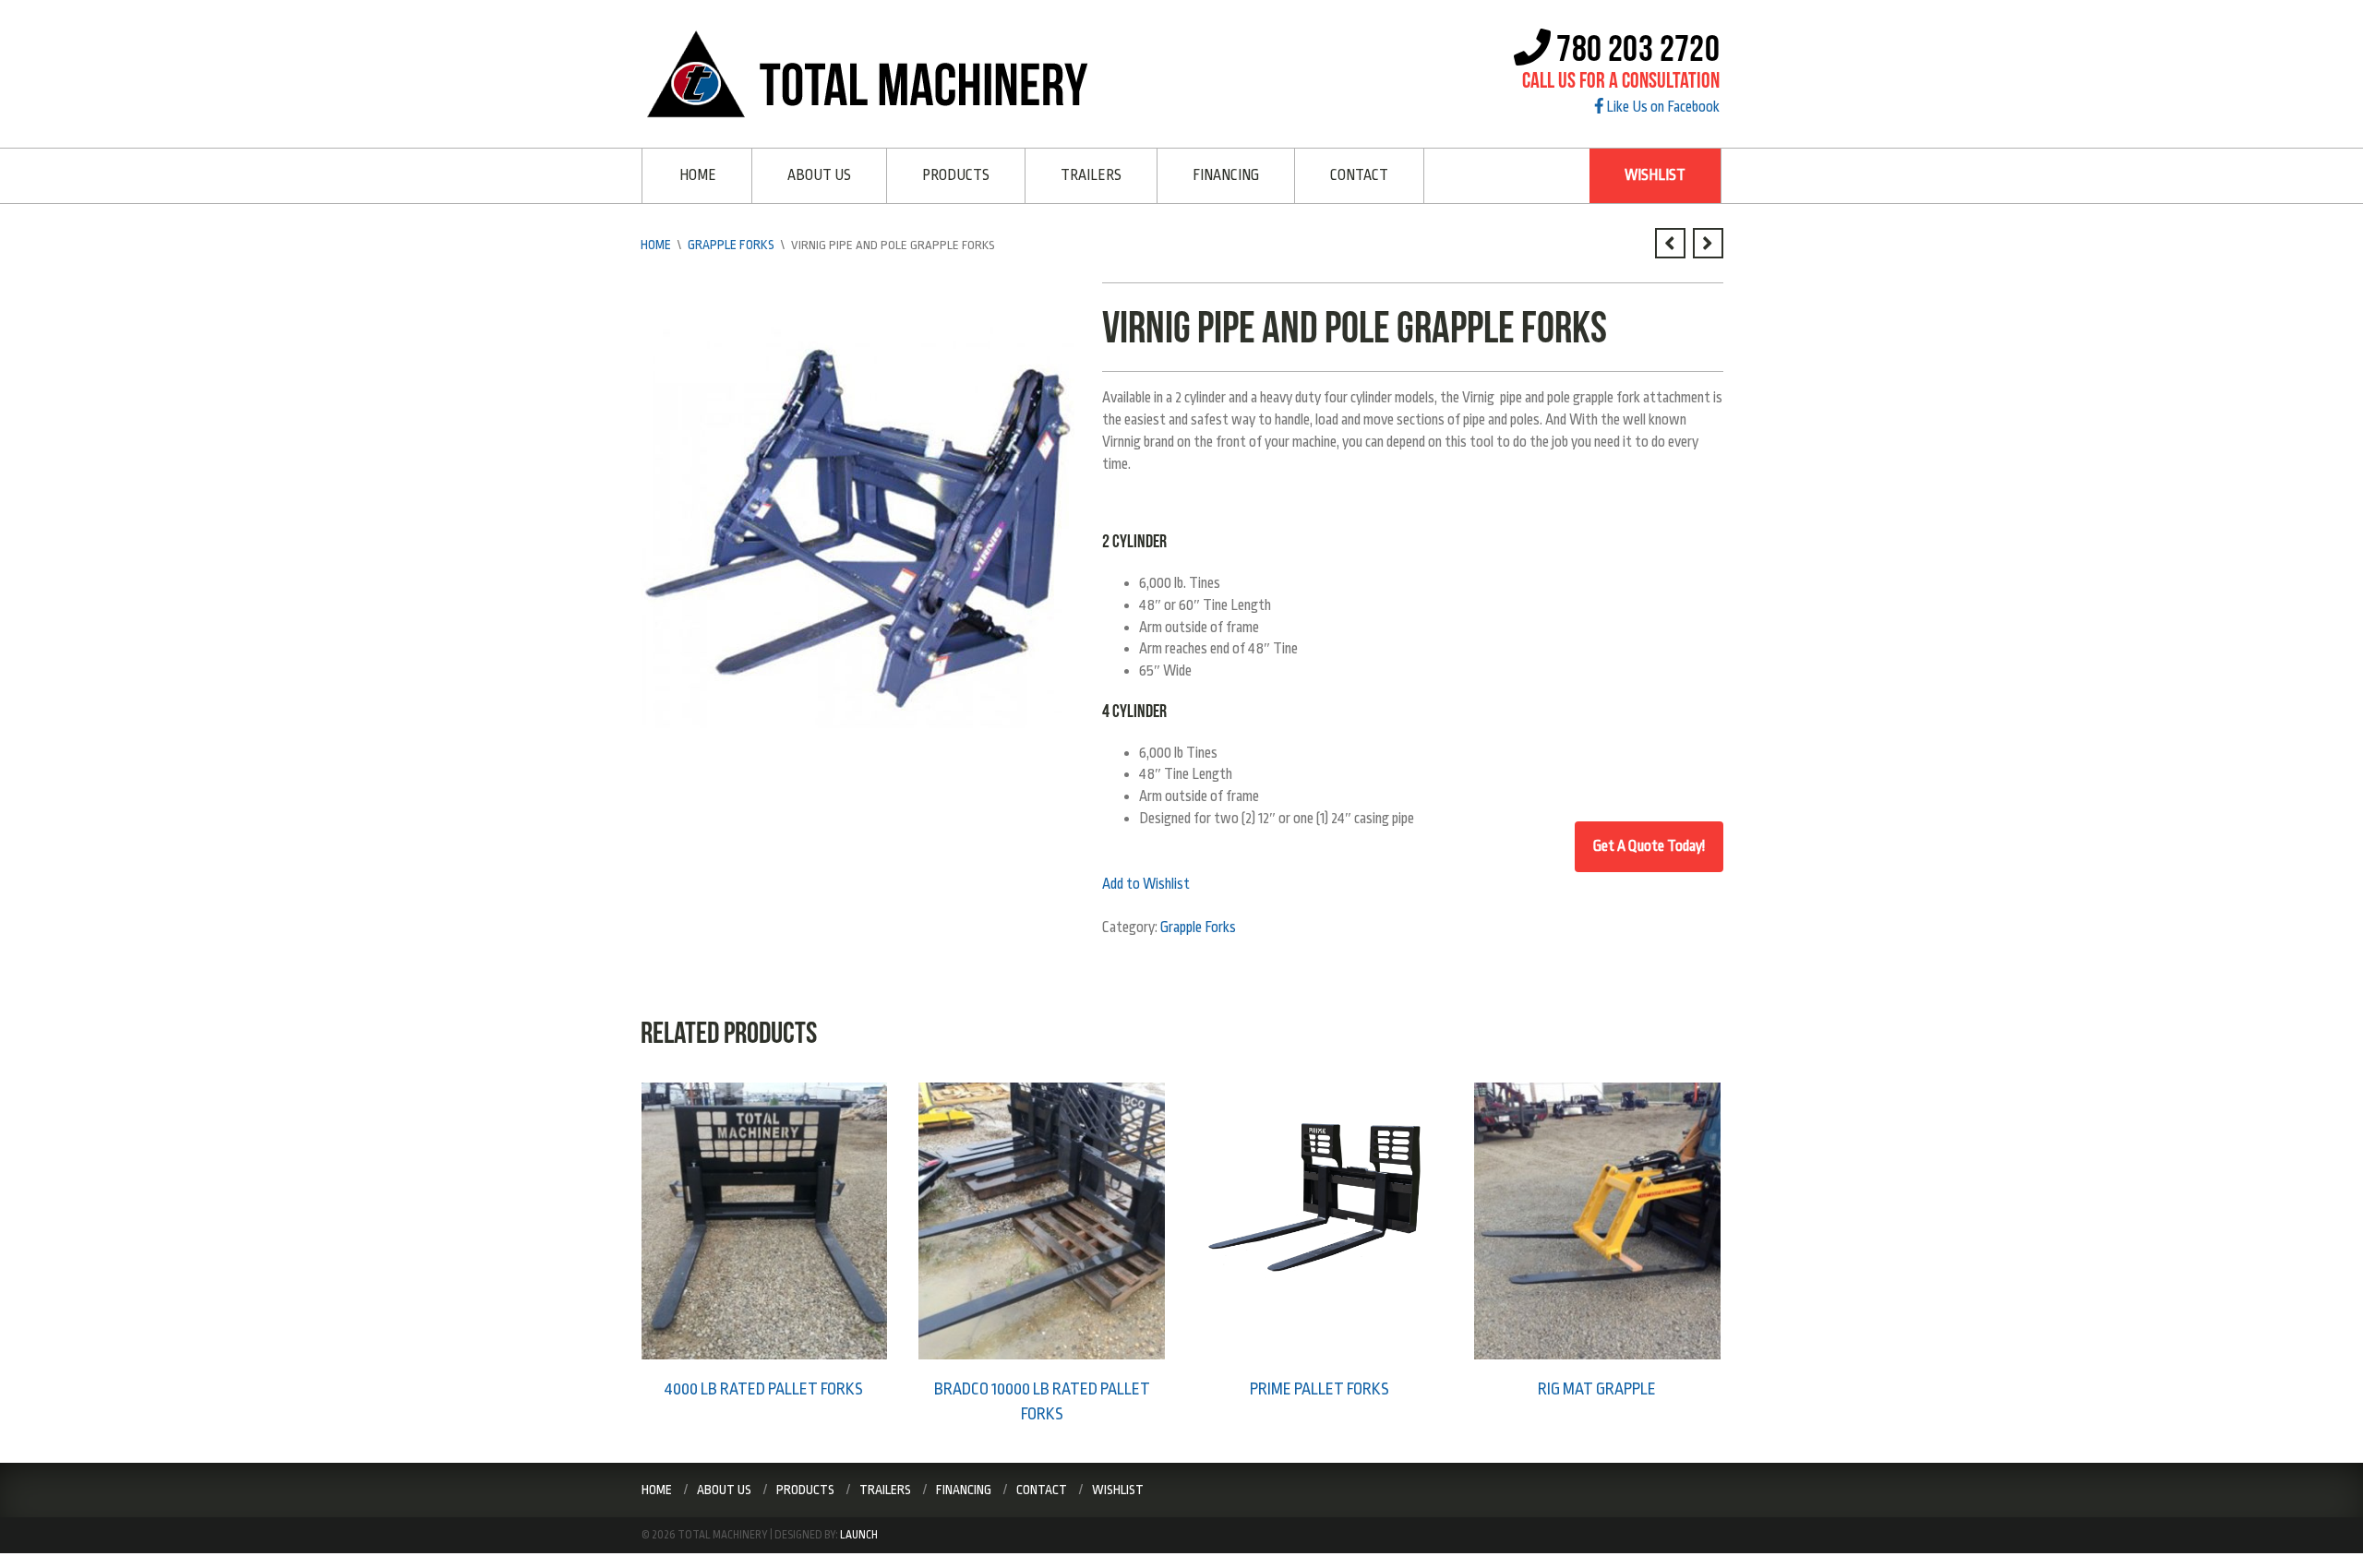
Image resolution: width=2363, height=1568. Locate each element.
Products (956, 175)
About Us (819, 175)
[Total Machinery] (874, 73)
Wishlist (1655, 175)
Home (698, 175)
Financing (1226, 175)
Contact (1359, 175)
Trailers (1091, 175)
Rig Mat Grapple (1597, 1388)
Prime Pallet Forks (1319, 1388)
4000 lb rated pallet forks (764, 1388)
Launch (859, 1532)
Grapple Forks (730, 244)
